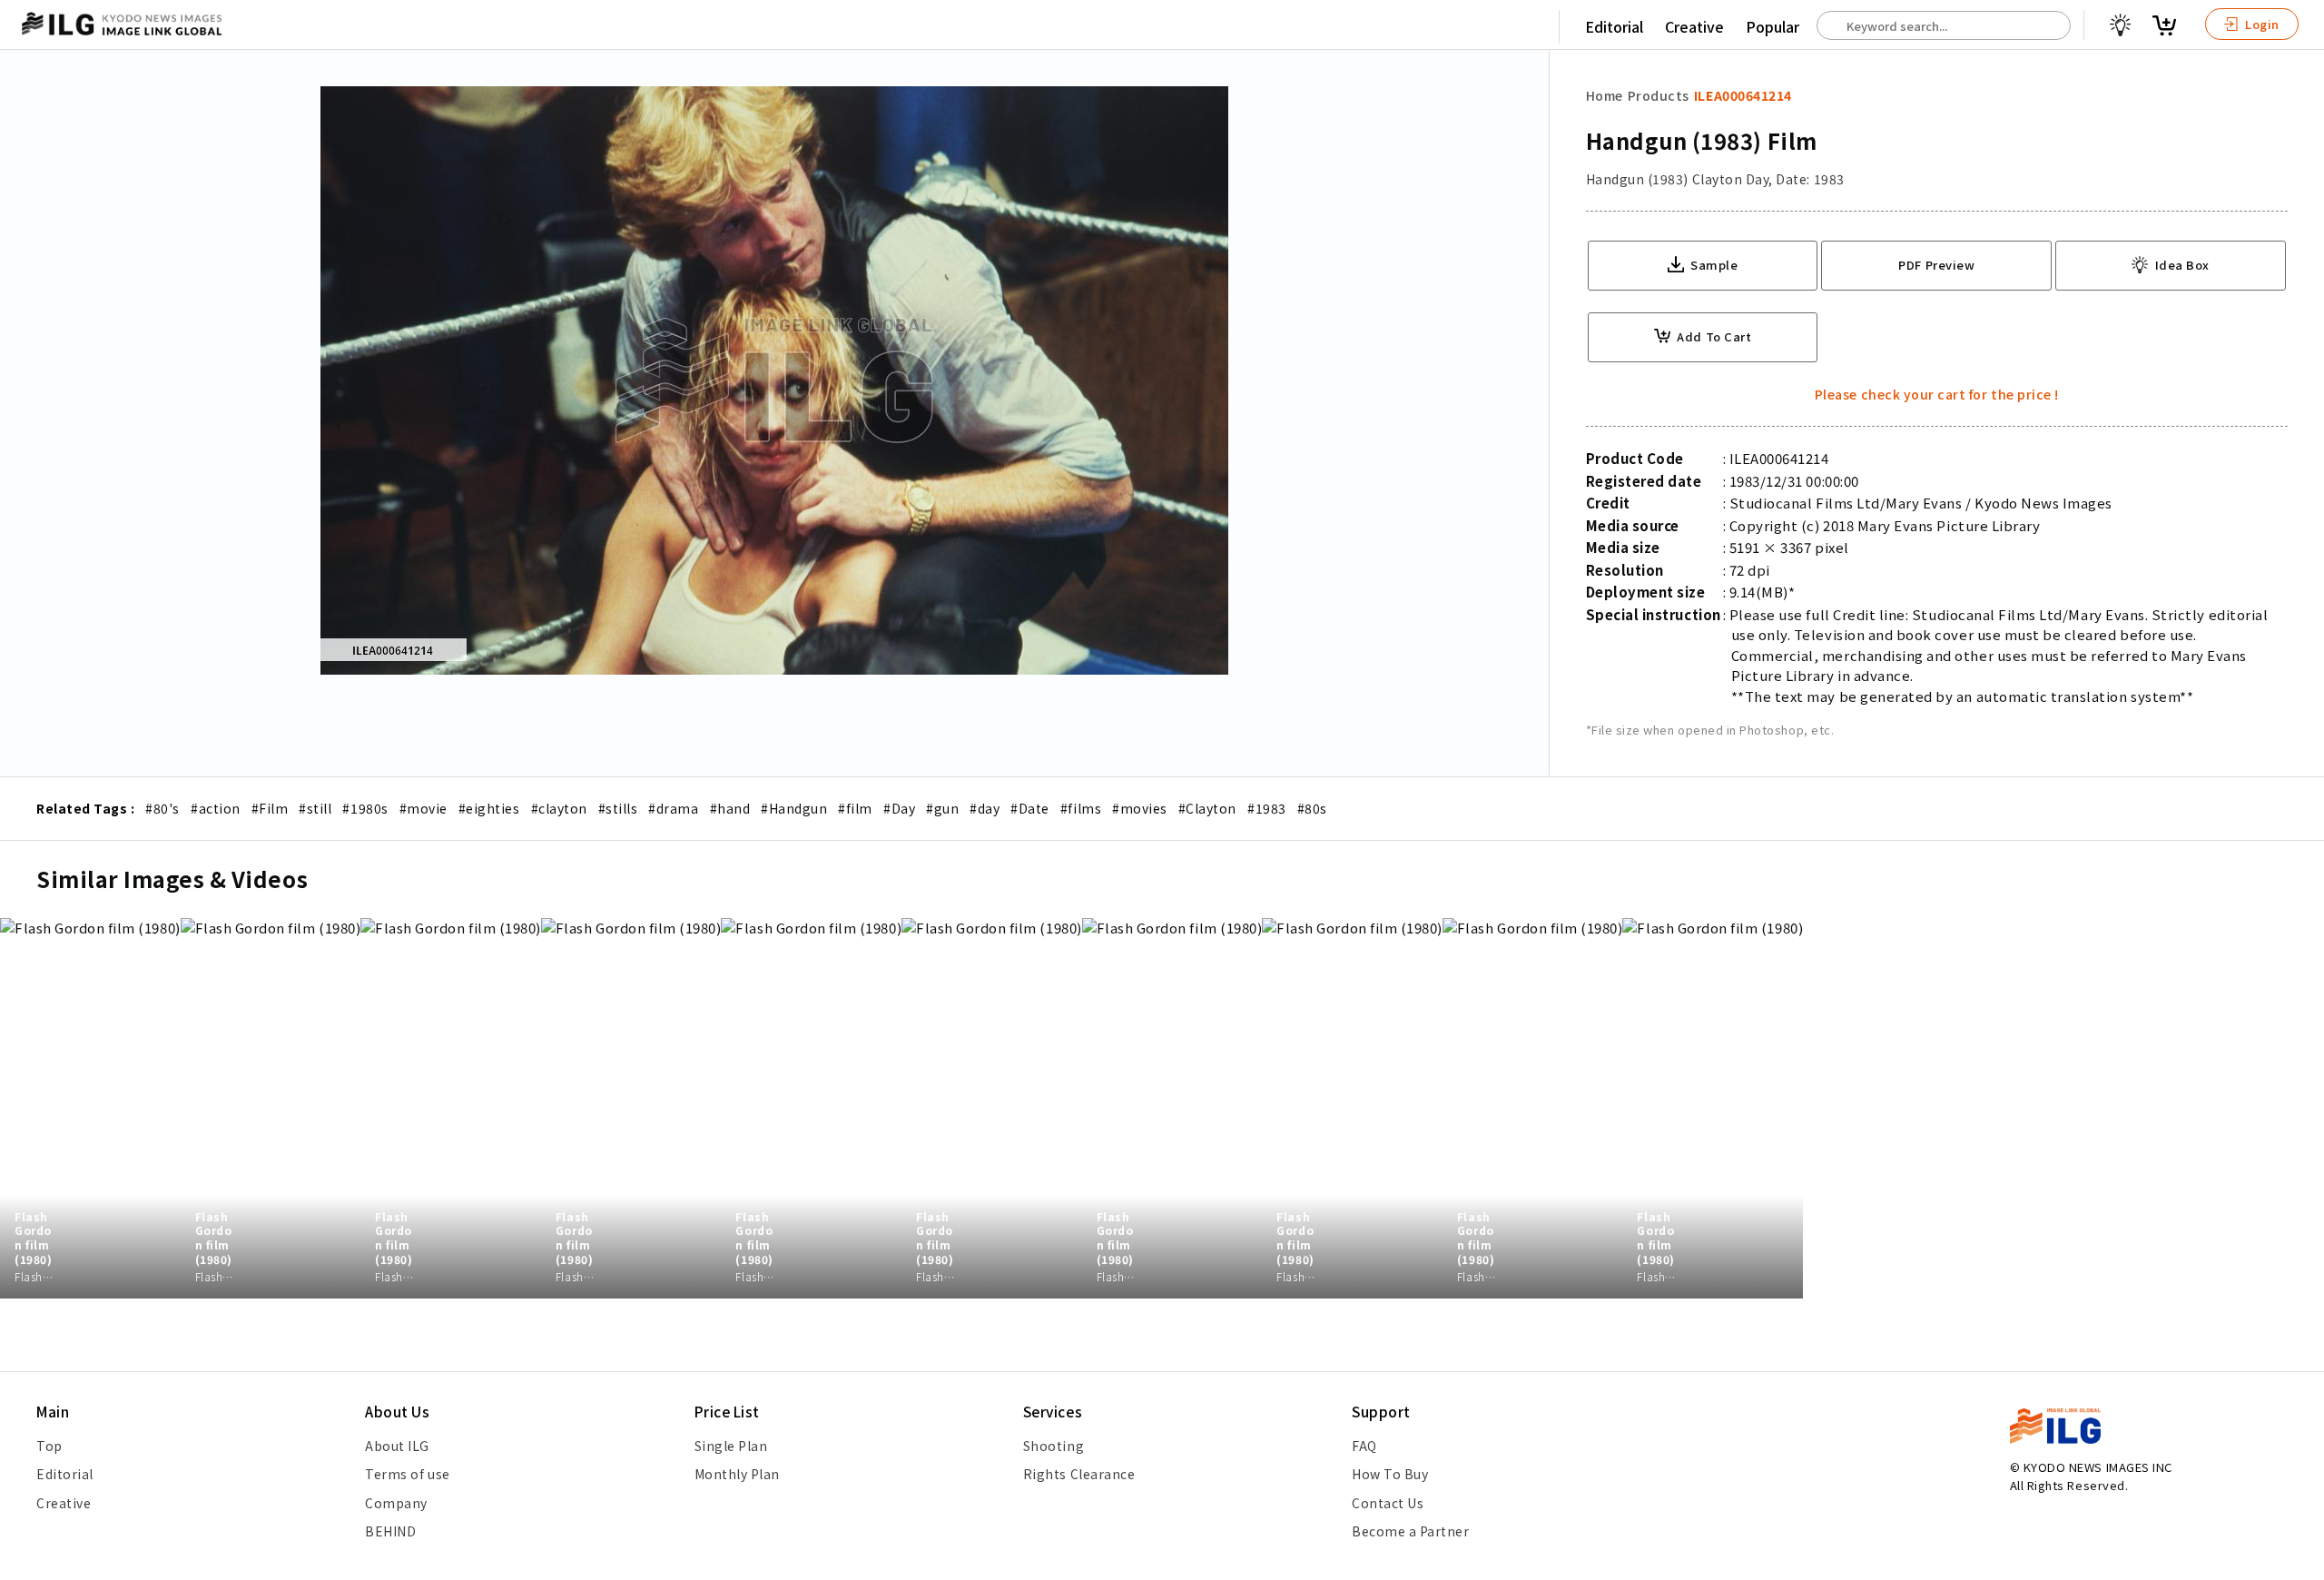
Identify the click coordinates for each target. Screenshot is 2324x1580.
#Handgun (794, 808)
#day (985, 808)
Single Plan (731, 1446)
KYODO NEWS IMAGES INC (2098, 1467)
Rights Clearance (1079, 1474)
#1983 (1267, 808)
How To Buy (1390, 1474)
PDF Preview (1936, 265)
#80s (1312, 808)
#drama (673, 808)
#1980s (365, 808)
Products (1659, 95)
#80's (162, 808)
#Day (899, 808)
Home (1605, 95)
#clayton (559, 808)
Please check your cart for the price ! (1937, 394)
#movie (423, 808)
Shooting (1054, 1446)
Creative (1694, 26)
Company (396, 1503)
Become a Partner (1410, 1531)
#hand (730, 808)
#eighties (489, 808)
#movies (1140, 808)
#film (855, 808)
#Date (1030, 808)
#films (1081, 808)
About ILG (397, 1446)
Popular (1773, 26)
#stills (618, 808)
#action (216, 808)
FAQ (1364, 1446)
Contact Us (1388, 1503)
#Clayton (1207, 808)
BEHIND (390, 1531)
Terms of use (407, 1474)
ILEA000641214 (1743, 95)
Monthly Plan (737, 1474)
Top (49, 1446)
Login (2261, 24)
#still (315, 808)
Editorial (1614, 26)
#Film (270, 808)
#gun (942, 808)
